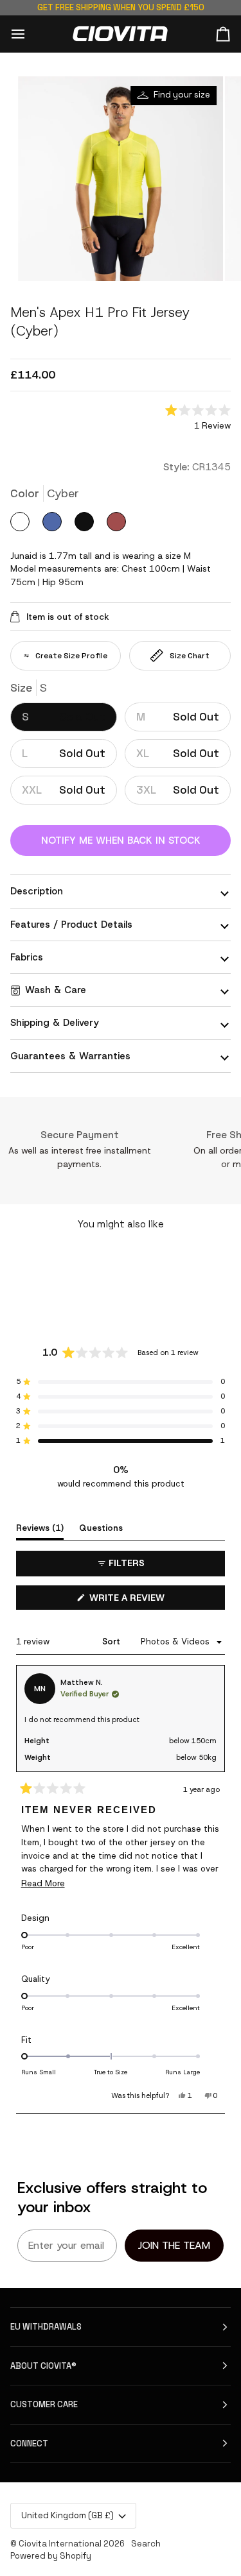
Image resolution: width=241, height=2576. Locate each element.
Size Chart (190, 656)
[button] (198, 419)
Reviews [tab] (40, 1528)
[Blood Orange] (120, 526)
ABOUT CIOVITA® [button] (43, 2366)
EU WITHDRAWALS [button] (46, 2327)
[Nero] (91, 526)
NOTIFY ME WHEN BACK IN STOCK (121, 840)
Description (37, 891)
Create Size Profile (71, 656)
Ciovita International (60, 2544)
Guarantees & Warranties (70, 1056)
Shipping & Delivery (55, 1023)
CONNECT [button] (29, 2444)
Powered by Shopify (51, 2556)
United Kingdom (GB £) (67, 2515)
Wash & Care (56, 990)
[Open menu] (30, 34)
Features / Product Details (71, 925)
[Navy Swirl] (58, 526)
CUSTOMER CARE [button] (44, 2404)
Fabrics (27, 957)
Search (146, 2544)
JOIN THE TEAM (174, 2245)
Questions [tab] (101, 1528)
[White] (26, 526)
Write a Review (147, 1600)
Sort (112, 1642)
